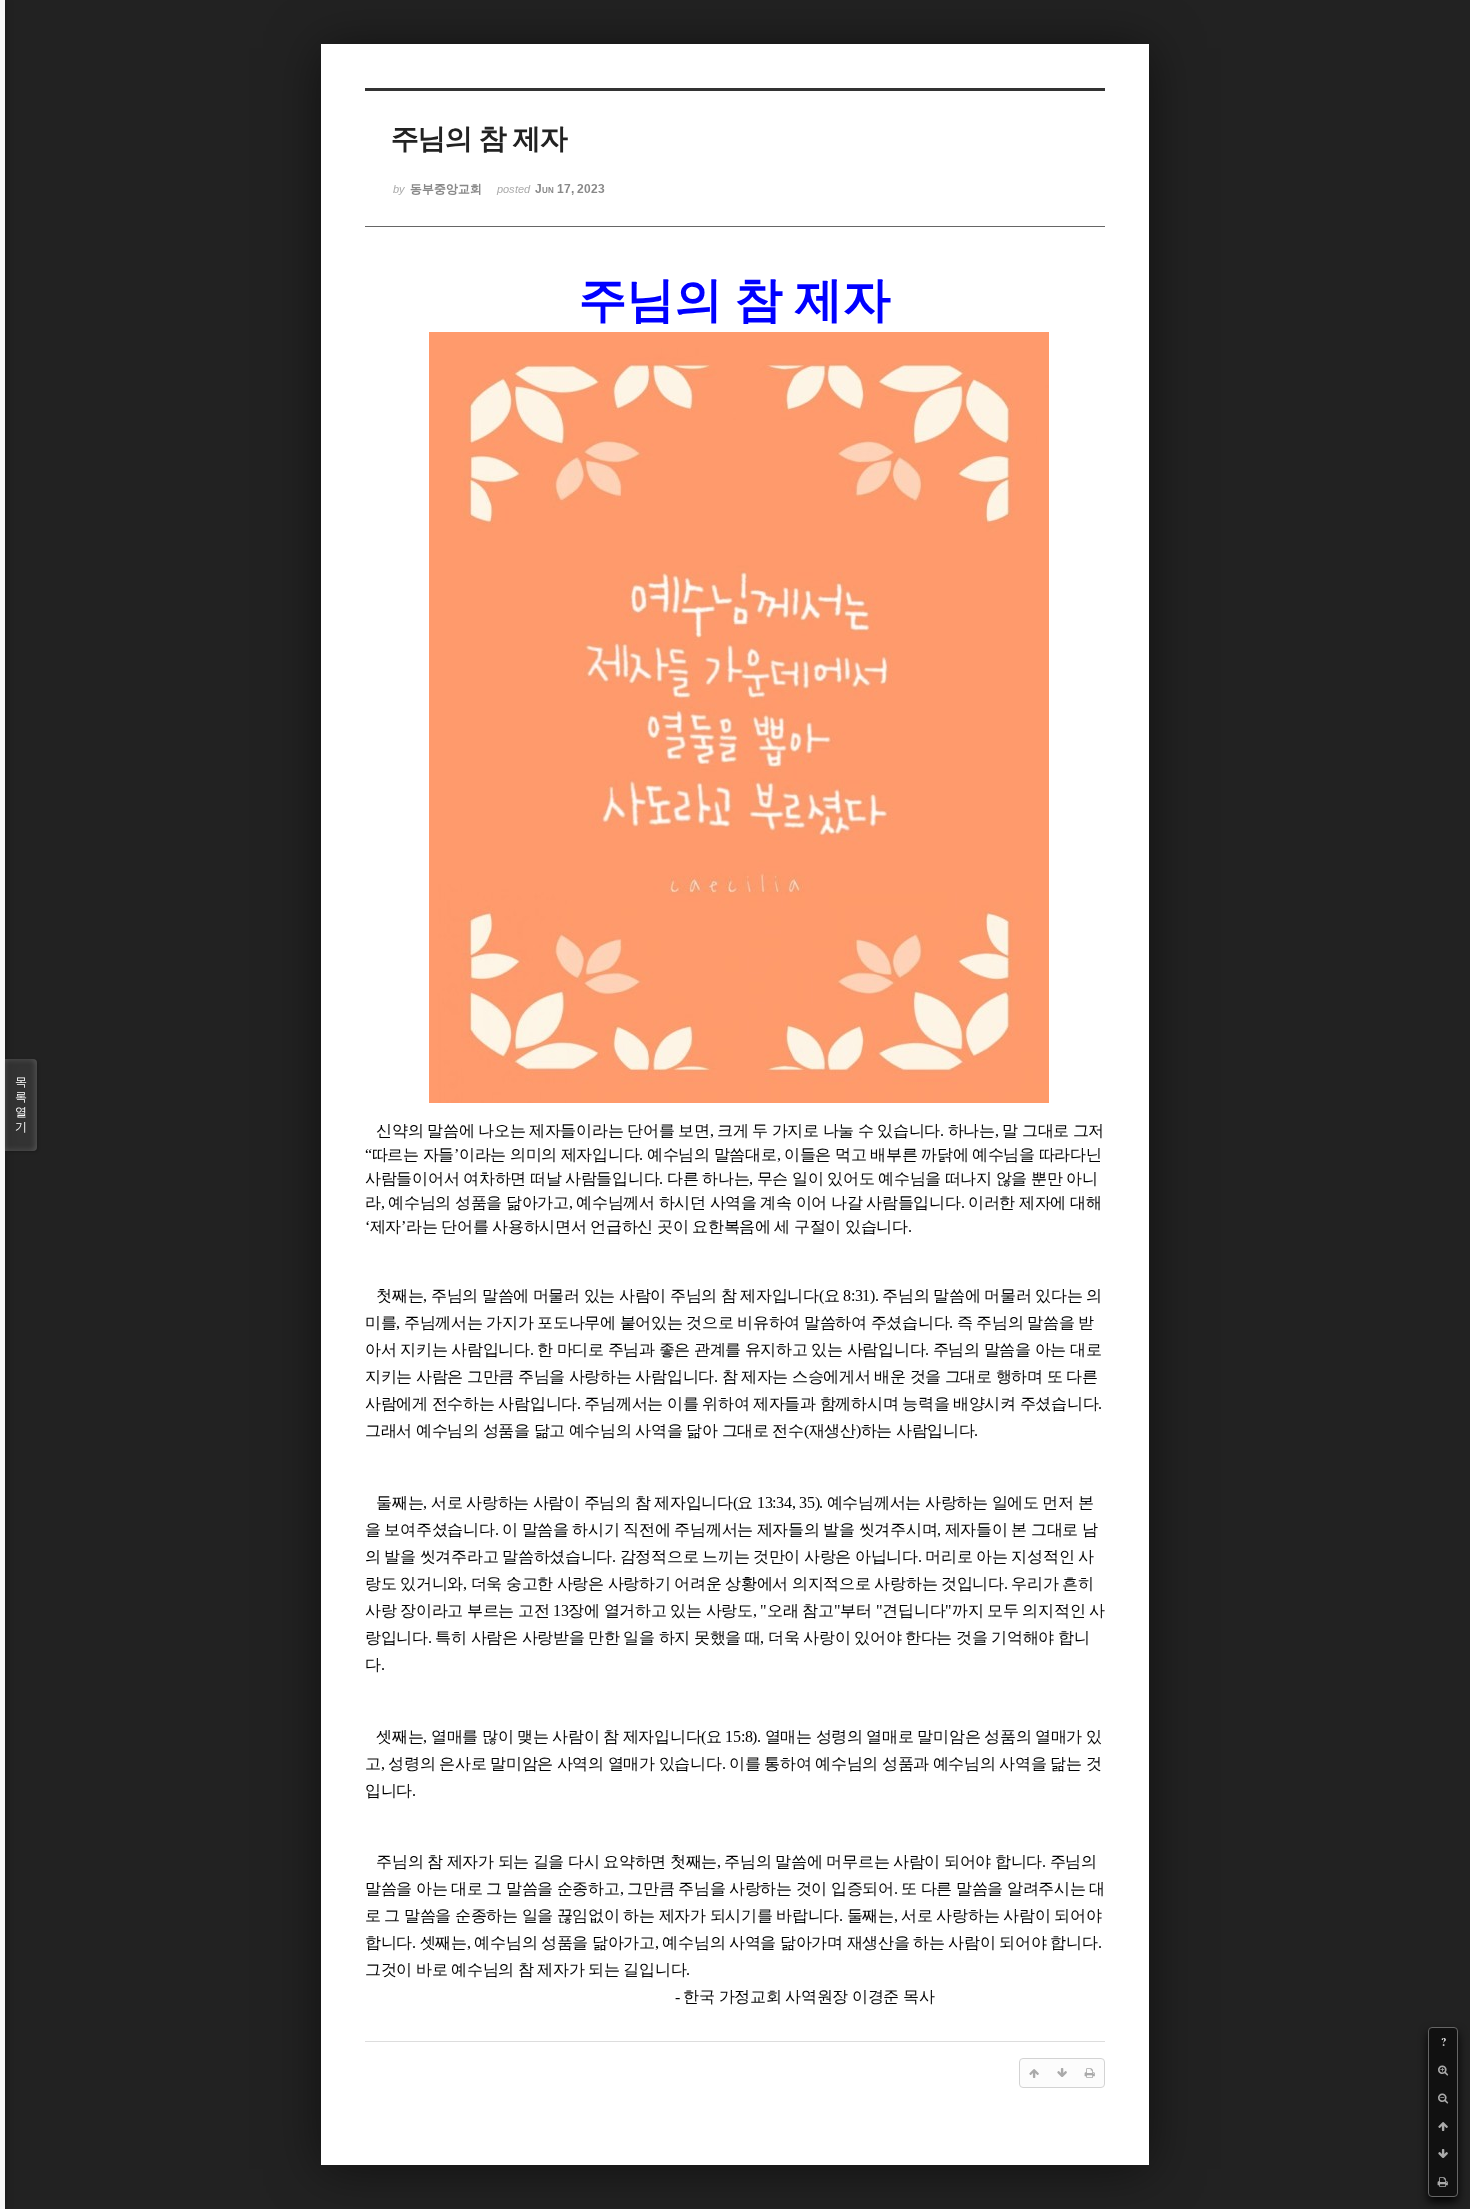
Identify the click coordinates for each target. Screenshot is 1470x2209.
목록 (21, 1104)
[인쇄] (1443, 2182)
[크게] (1443, 2070)
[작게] (1443, 2098)
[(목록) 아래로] (1443, 2154)
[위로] (1443, 2126)
